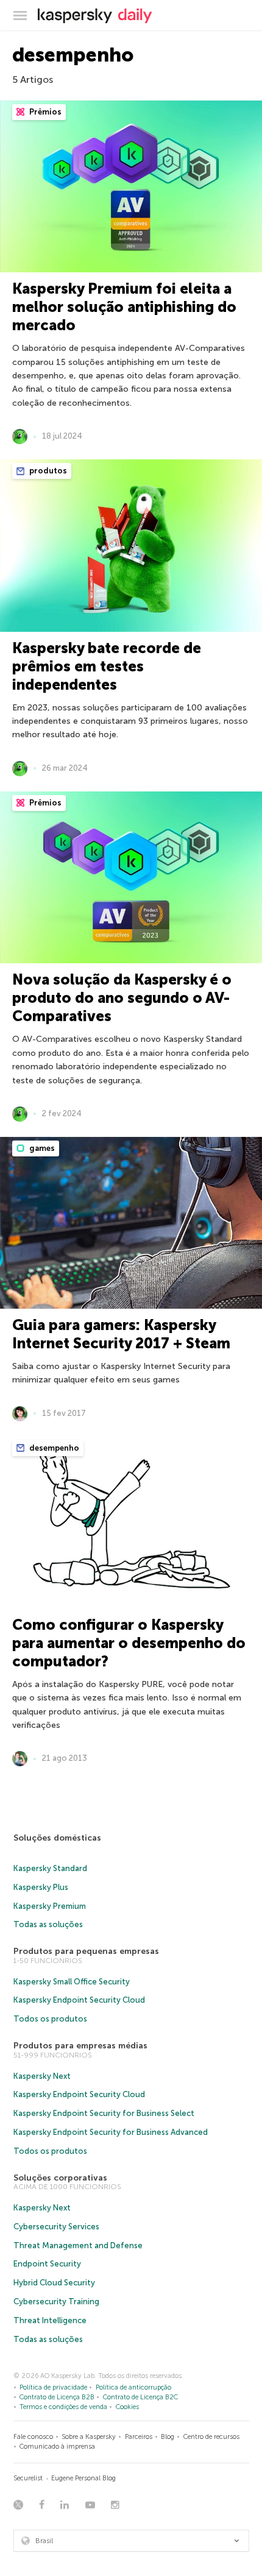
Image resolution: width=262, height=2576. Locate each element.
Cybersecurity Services (56, 2227)
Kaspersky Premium (50, 1906)
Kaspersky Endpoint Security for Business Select (104, 2113)
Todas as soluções (48, 1924)
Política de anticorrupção (133, 2387)
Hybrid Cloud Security (54, 2283)
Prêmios (44, 112)
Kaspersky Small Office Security (72, 1982)
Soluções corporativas (60, 2178)
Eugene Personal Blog (83, 2478)
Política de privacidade (53, 2387)
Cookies (127, 2407)
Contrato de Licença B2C (140, 2397)
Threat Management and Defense (78, 2245)
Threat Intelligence (50, 2320)
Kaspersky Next (42, 2076)
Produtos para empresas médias (80, 2046)
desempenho (53, 1448)
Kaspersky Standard (50, 1868)
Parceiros (139, 2437)
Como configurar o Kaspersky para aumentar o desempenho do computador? (129, 1643)
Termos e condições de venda (63, 2407)
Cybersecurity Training (56, 2302)
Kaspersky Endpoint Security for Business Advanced (111, 2132)
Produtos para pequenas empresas (86, 1951)
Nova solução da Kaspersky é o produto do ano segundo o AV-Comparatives (122, 998)
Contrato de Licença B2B (57, 2397)
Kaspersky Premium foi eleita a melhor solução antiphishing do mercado (124, 307)
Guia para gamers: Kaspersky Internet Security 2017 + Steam (121, 1334)
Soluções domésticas (57, 1838)
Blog (168, 2437)
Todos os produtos (50, 2019)
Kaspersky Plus (41, 1887)
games (41, 1148)
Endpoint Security (47, 2264)
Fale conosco (33, 2437)
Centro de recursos (211, 2437)
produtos (47, 471)
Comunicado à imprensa (57, 2447)
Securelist (28, 2478)
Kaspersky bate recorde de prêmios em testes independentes (107, 666)
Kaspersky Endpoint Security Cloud (79, 2000)
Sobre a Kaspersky (89, 2437)
